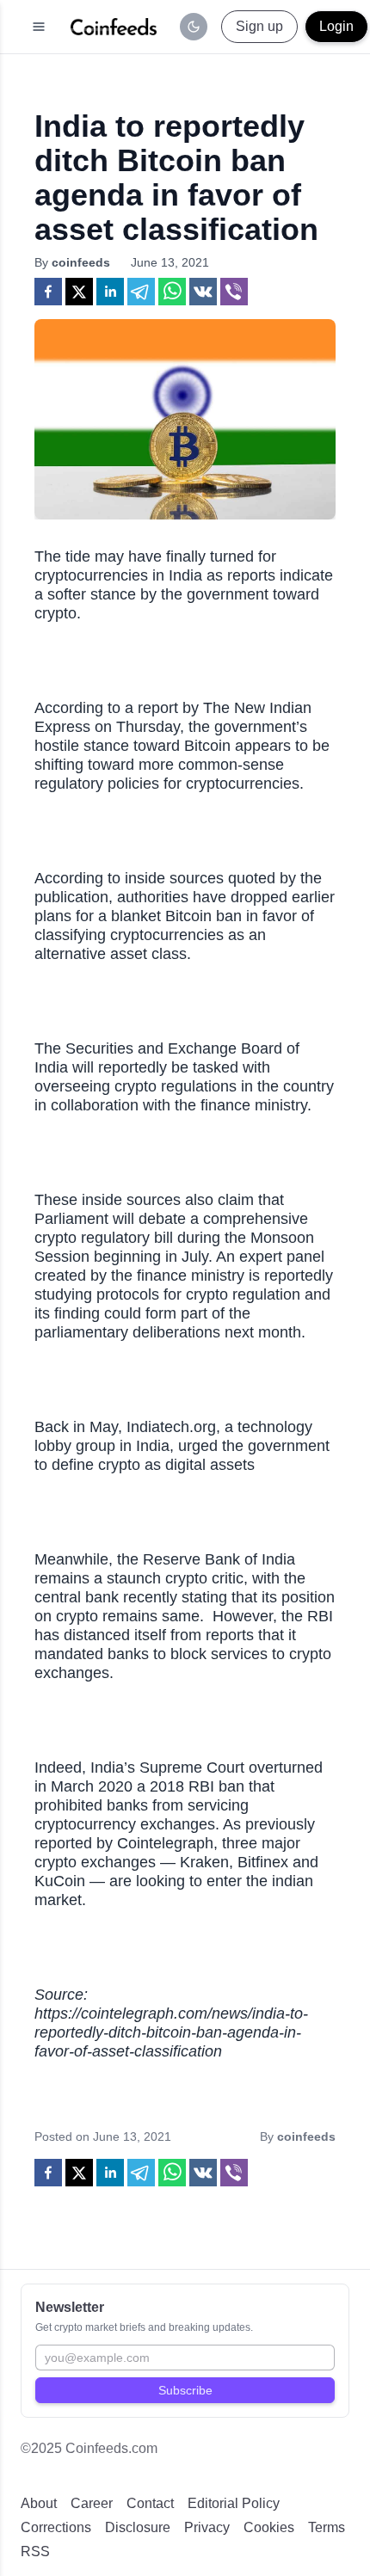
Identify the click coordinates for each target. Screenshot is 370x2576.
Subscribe (185, 2390)
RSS (35, 2551)
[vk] (203, 292)
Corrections (56, 2527)
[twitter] (79, 292)
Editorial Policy (234, 2503)
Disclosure (138, 2527)
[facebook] (48, 292)
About (39, 2503)
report (158, 708)
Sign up (259, 26)
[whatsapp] (172, 292)
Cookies (269, 2527)
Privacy (207, 2527)
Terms (327, 2527)
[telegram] (141, 292)
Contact (150, 2503)
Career (92, 2503)
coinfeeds (81, 262)
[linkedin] (110, 292)
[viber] (234, 292)
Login (336, 26)
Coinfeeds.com (111, 2448)
